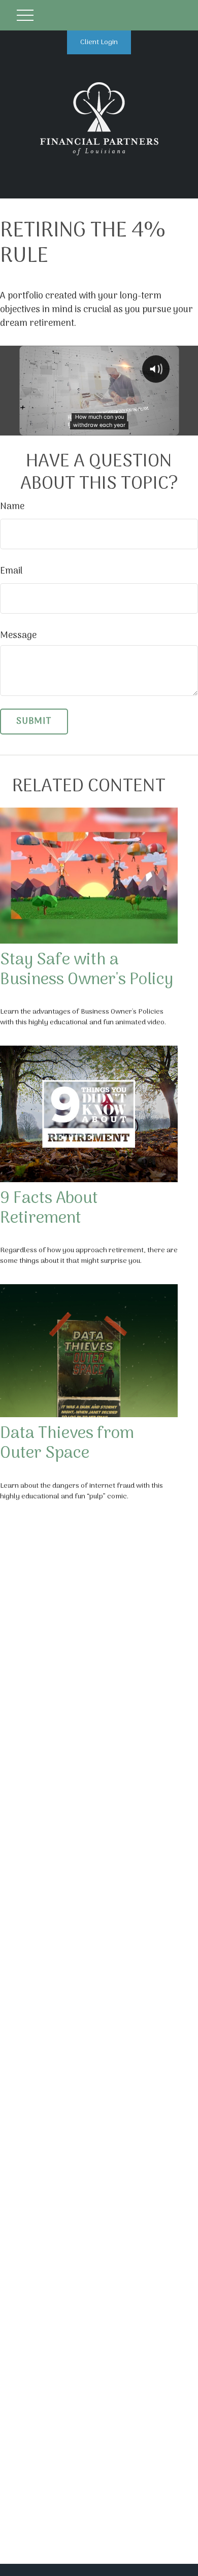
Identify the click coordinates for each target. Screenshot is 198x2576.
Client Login (99, 42)
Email (11, 571)
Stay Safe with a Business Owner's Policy (87, 970)
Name (12, 507)
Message (18, 636)
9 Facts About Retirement (49, 1209)
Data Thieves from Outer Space (67, 1444)
